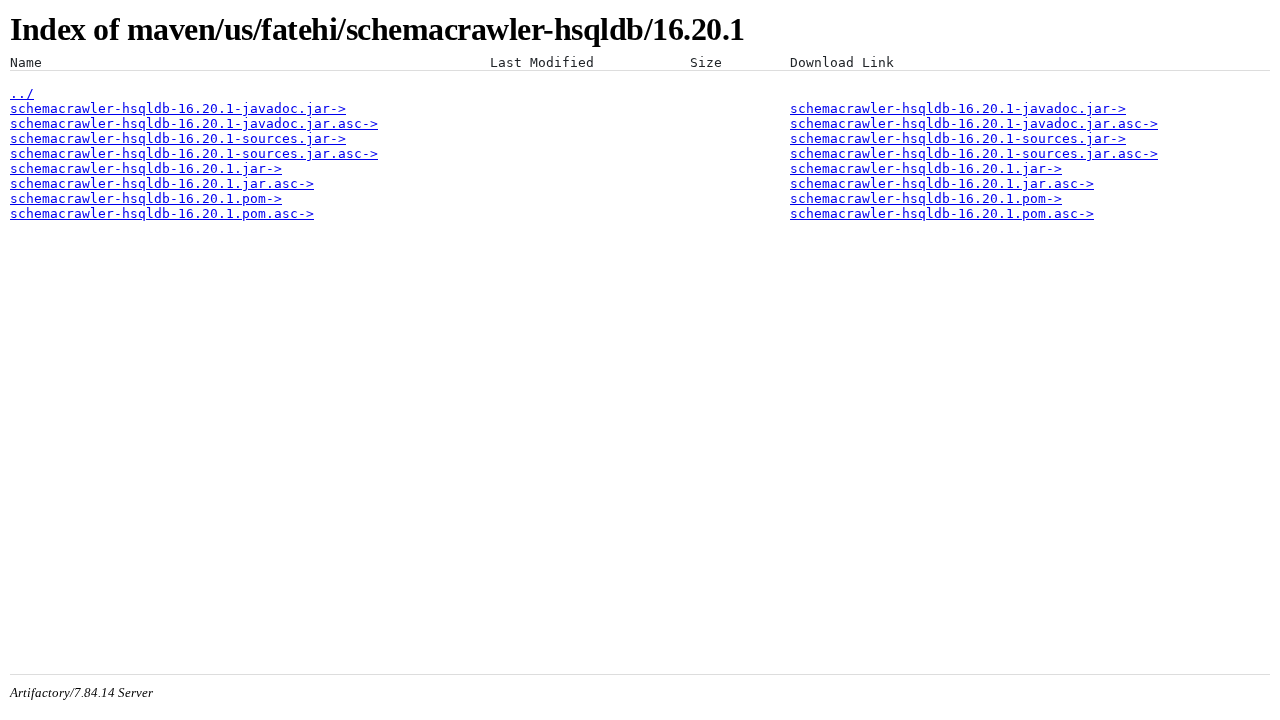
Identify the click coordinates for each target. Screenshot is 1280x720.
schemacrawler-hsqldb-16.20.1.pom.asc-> (162, 213)
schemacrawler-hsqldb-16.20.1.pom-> (146, 198)
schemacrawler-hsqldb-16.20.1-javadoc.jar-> (178, 108)
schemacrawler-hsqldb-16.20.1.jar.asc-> (162, 183)
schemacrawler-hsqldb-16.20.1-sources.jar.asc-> (194, 153)
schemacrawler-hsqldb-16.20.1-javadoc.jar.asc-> (194, 123)
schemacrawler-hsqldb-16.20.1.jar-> (146, 168)
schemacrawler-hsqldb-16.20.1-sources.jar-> (178, 138)
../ (22, 93)
